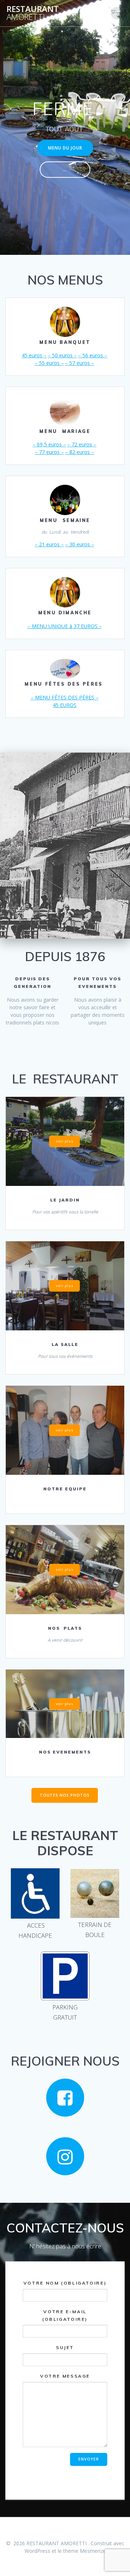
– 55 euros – (49, 363)
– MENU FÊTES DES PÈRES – (65, 697)
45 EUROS (65, 705)
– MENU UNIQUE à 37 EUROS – (65, 626)
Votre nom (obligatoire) (65, 2283)
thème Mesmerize (84, 2551)
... (65, 169)
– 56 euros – (93, 355)
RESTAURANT (33, 13)
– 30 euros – (80, 544)
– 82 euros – (80, 452)
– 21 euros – (49, 544)
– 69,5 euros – (49, 444)
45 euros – (34, 355)
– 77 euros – (49, 452)
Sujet (65, 2347)
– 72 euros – (82, 444)
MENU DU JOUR (65, 148)
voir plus (65, 1141)
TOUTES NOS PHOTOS (65, 1795)
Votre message (65, 2376)
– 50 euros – (62, 355)
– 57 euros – (80, 363)
